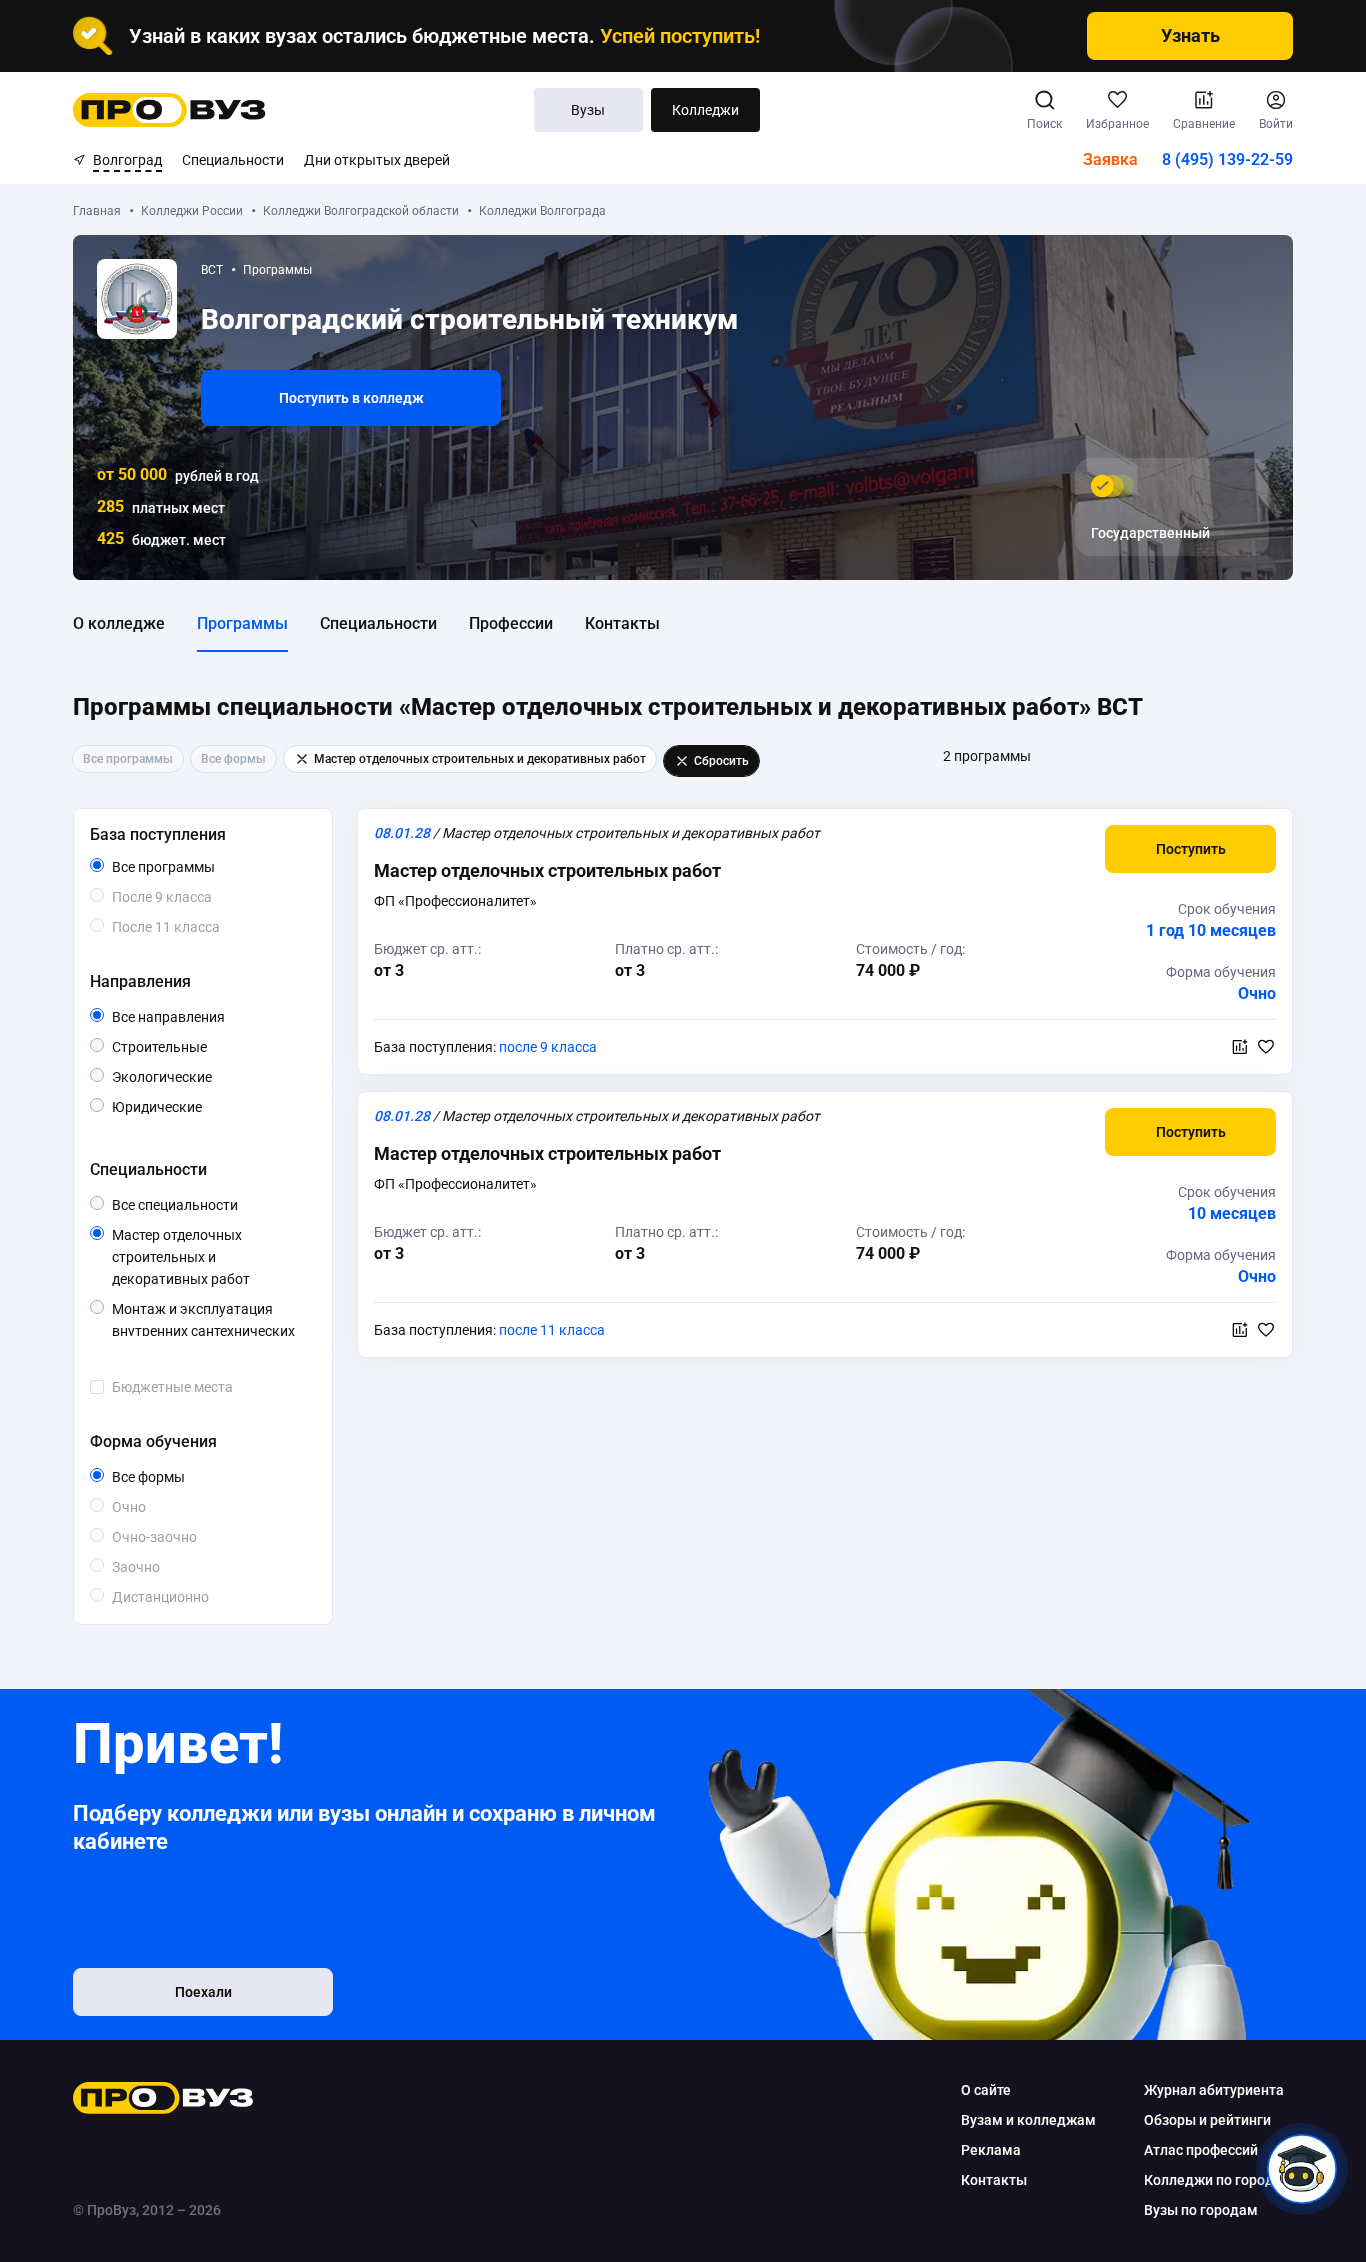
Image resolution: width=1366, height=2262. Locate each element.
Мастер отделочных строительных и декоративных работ (210, 1258)
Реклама (991, 2150)
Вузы (588, 110)
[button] (1190, 849)
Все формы (171, 1478)
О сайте (986, 2090)
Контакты (622, 623)
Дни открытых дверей (377, 160)
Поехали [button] (203, 1992)
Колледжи (705, 110)
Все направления (210, 1018)
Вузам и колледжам (1028, 2120)
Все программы (201, 868)
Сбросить (721, 761)
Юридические (201, 1106)
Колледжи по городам (1218, 2180)
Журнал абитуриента (1214, 2090)
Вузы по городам (1201, 2210)
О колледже (119, 623)
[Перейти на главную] (169, 110)
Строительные (206, 1046)
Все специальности (210, 1206)
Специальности (233, 160)
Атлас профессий (1201, 2150)
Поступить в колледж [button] (351, 398)
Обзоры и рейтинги (1207, 2120)
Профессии (511, 623)
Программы (242, 623)
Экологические (210, 1076)
